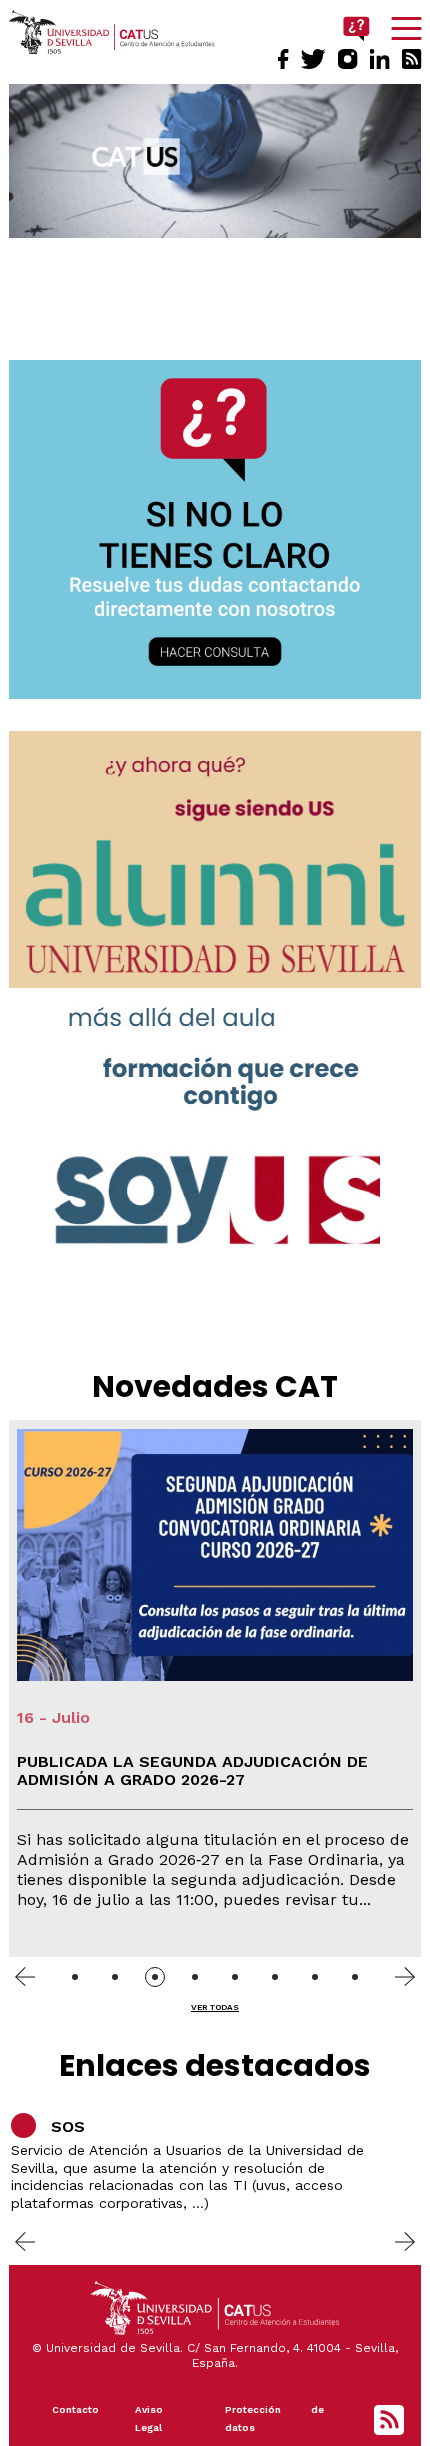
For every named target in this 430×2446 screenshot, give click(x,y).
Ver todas (215, 2007)
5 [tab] (235, 1977)
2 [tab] (115, 1977)
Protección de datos (274, 2418)
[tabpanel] (215, 1688)
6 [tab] (275, 1977)
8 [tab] (355, 1977)
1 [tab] (75, 1977)
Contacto (75, 2409)
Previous (25, 1976)
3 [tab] (155, 1977)
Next (405, 1976)
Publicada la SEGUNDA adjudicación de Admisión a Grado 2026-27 (192, 1770)
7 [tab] (315, 1977)
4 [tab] (195, 1977)
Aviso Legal (149, 2418)
